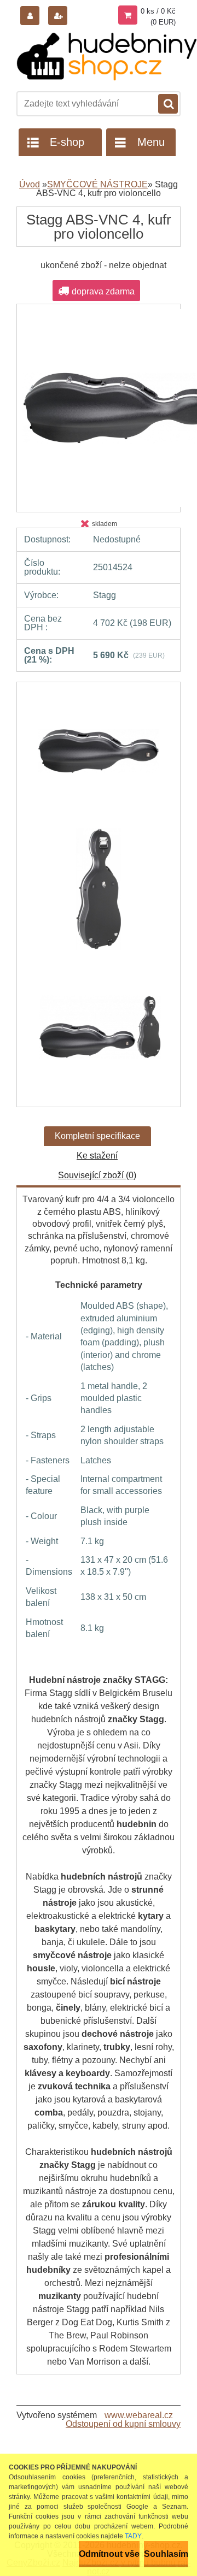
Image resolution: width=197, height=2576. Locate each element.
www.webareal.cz (139, 2415)
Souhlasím (166, 2554)
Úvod (30, 184)
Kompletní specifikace (97, 1136)
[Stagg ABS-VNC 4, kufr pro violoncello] (99, 757)
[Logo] (107, 57)
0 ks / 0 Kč (158, 11)
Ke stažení (97, 1156)
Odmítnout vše (109, 2554)
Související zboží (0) (97, 1175)
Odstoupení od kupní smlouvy (123, 2424)
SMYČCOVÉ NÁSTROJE (97, 184)
